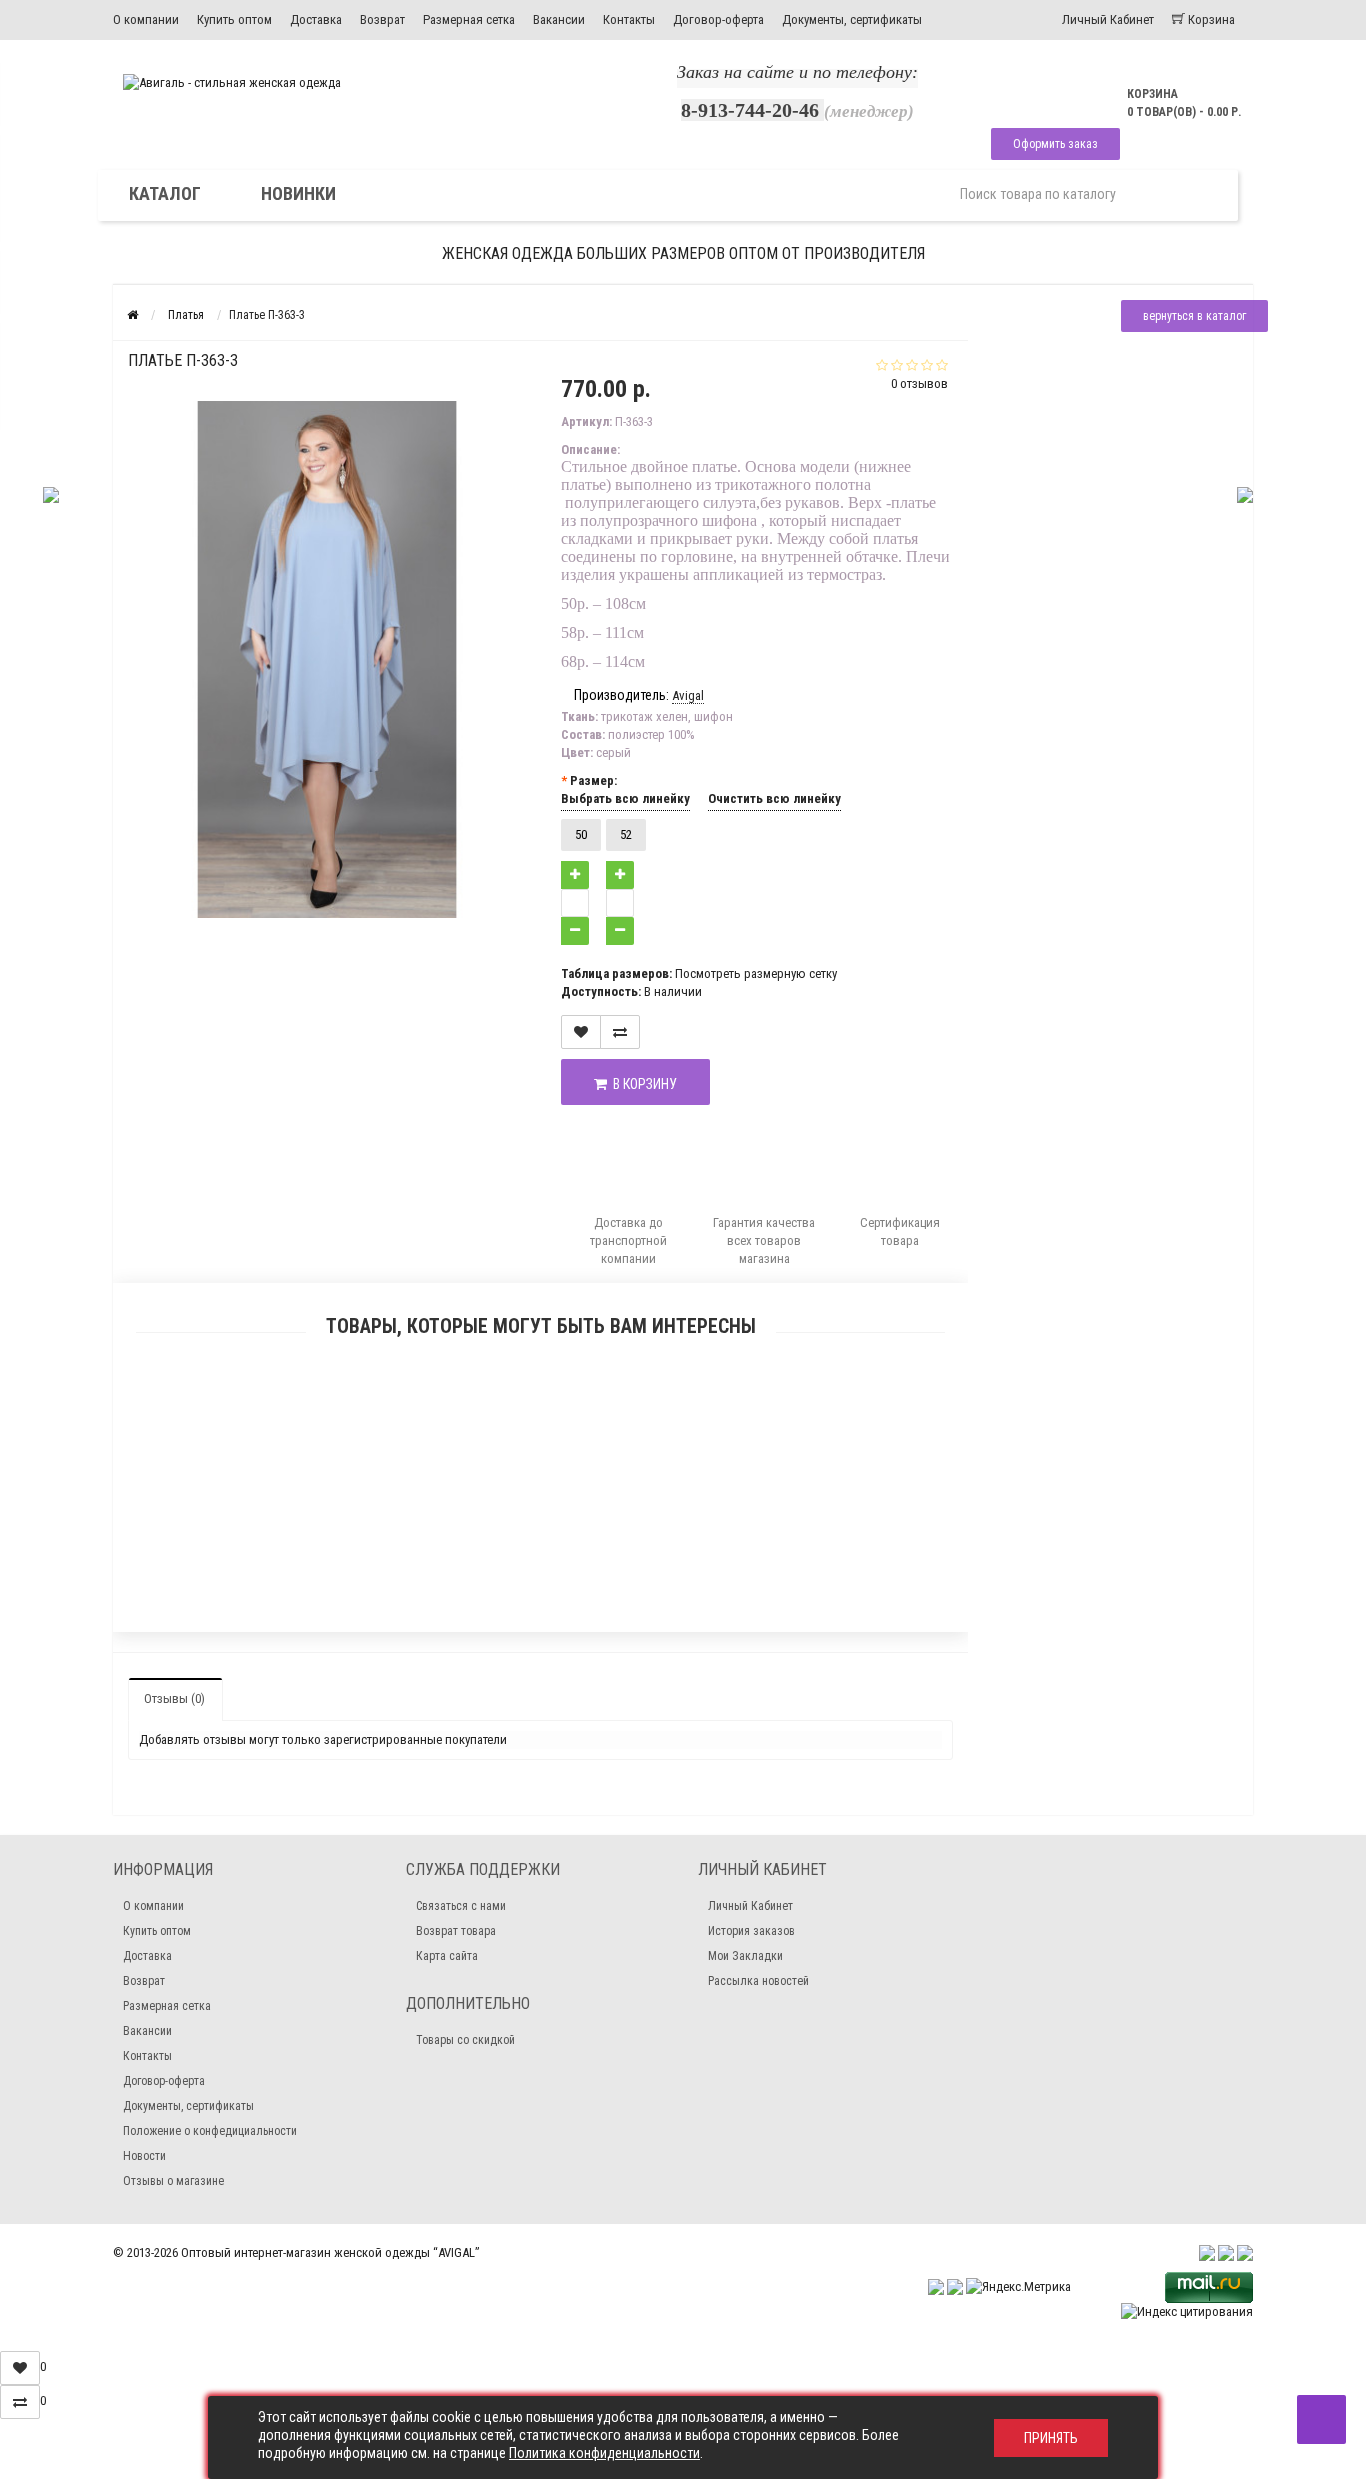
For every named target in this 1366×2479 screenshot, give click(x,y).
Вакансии (559, 19)
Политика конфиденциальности (604, 2453)
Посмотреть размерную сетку (756, 973)
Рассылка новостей (758, 1981)
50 (581, 834)
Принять (1051, 2438)
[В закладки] (581, 1032)
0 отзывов (919, 383)
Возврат (382, 19)
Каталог (165, 193)
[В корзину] (494, 1418)
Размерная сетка (469, 19)
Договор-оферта (718, 19)
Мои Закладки (745, 1956)
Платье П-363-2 (541, 1572)
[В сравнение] (620, 1032)
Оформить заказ (1055, 144)
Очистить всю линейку (774, 798)
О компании (146, 19)
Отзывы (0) (174, 1698)
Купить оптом (234, 19)
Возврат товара (456, 1931)
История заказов (751, 1931)
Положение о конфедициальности (210, 2131)
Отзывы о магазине (173, 2181)
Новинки (298, 193)
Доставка (316, 19)
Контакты (629, 19)
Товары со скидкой (465, 2040)
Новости (144, 2156)
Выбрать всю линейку (625, 798)
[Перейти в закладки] (20, 2368)
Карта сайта (447, 1956)
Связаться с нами (461, 1906)
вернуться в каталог (1194, 316)
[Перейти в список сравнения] (20, 2402)
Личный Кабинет (750, 1906)
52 (626, 834)
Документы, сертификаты (852, 19)
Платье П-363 (540, 1443)
